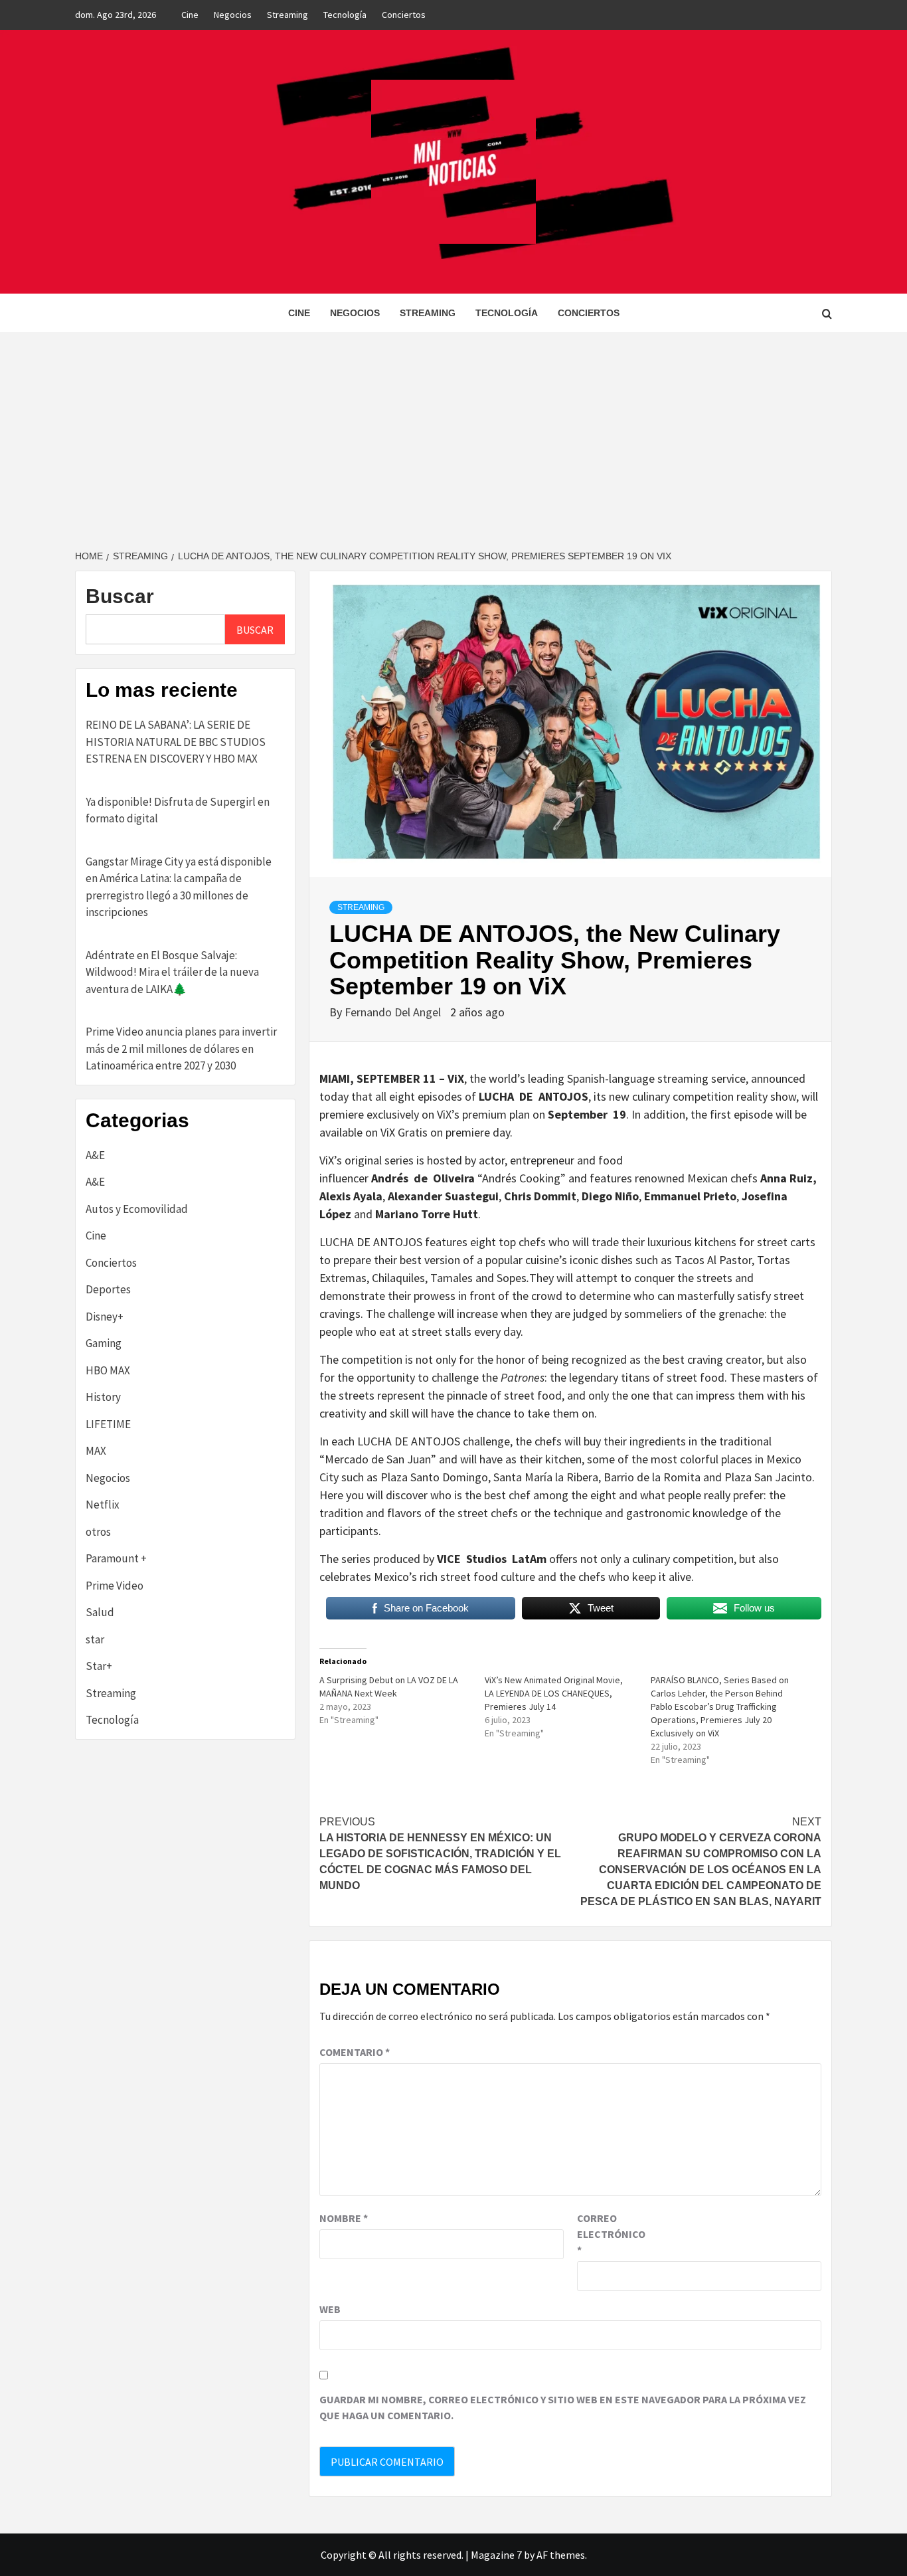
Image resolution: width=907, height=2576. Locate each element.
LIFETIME (108, 1424)
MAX (96, 1451)
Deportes (108, 1289)
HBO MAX (108, 1370)
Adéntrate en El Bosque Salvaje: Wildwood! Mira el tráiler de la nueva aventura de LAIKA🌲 (172, 972)
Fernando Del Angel (394, 1012)
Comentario (355, 2052)
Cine (190, 15)
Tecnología (345, 15)
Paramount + (116, 1558)
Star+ (99, 1666)
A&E (95, 1155)
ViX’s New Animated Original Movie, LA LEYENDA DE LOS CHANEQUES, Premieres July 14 (554, 1693)
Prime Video (115, 1586)
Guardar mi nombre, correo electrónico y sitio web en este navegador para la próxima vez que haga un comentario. (563, 2407)
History (103, 1397)
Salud (100, 1612)
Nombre (344, 2218)
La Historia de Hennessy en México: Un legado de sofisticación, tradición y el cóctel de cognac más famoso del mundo (440, 1854)
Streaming (288, 15)
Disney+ (105, 1317)
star (95, 1639)
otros (98, 1532)
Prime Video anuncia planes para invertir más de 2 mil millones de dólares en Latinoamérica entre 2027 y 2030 (181, 1049)
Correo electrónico (610, 2234)
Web (330, 2309)
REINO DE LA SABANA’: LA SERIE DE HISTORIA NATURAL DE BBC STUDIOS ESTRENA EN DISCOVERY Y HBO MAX (176, 742)
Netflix (103, 1505)
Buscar (120, 596)
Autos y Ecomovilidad (137, 1209)
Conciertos (404, 15)
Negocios (233, 15)
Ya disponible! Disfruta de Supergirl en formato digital (178, 810)
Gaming (104, 1343)
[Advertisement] (453, 432)
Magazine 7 (496, 2555)
